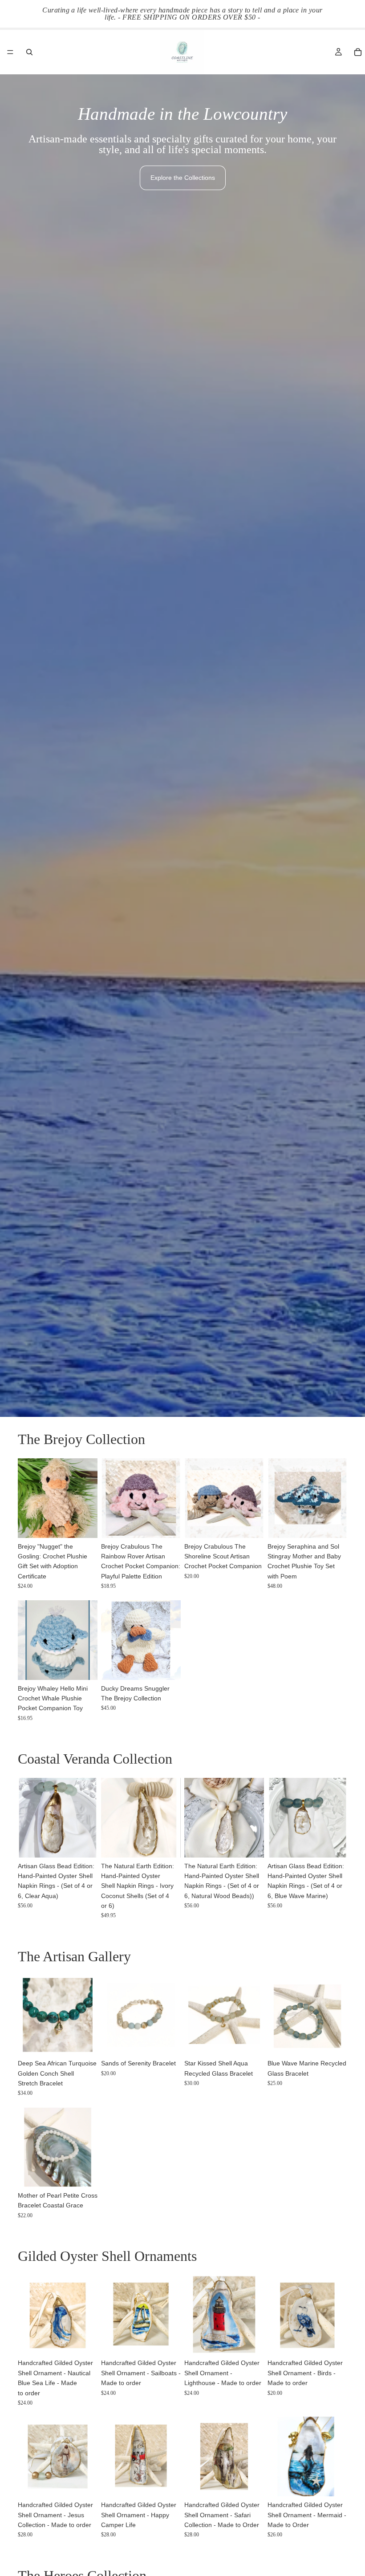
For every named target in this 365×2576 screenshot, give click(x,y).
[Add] (84, 1524)
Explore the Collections (183, 178)
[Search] (29, 52)
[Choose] (167, 1524)
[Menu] (10, 52)
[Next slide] (88, 1498)
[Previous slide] (28, 1498)
